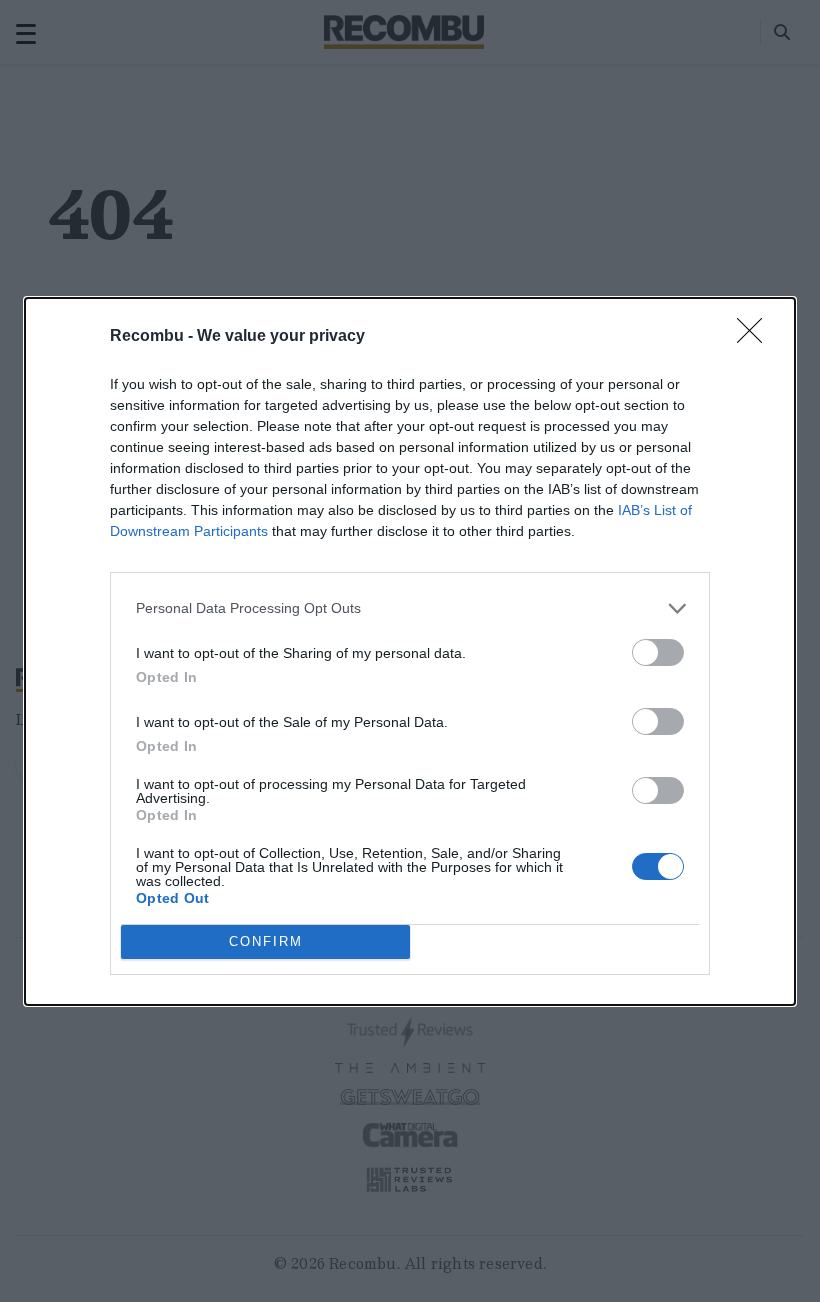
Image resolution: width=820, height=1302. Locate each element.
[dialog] (410, 651)
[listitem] (410, 608)
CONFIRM (266, 941)
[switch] (658, 652)
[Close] (756, 337)
